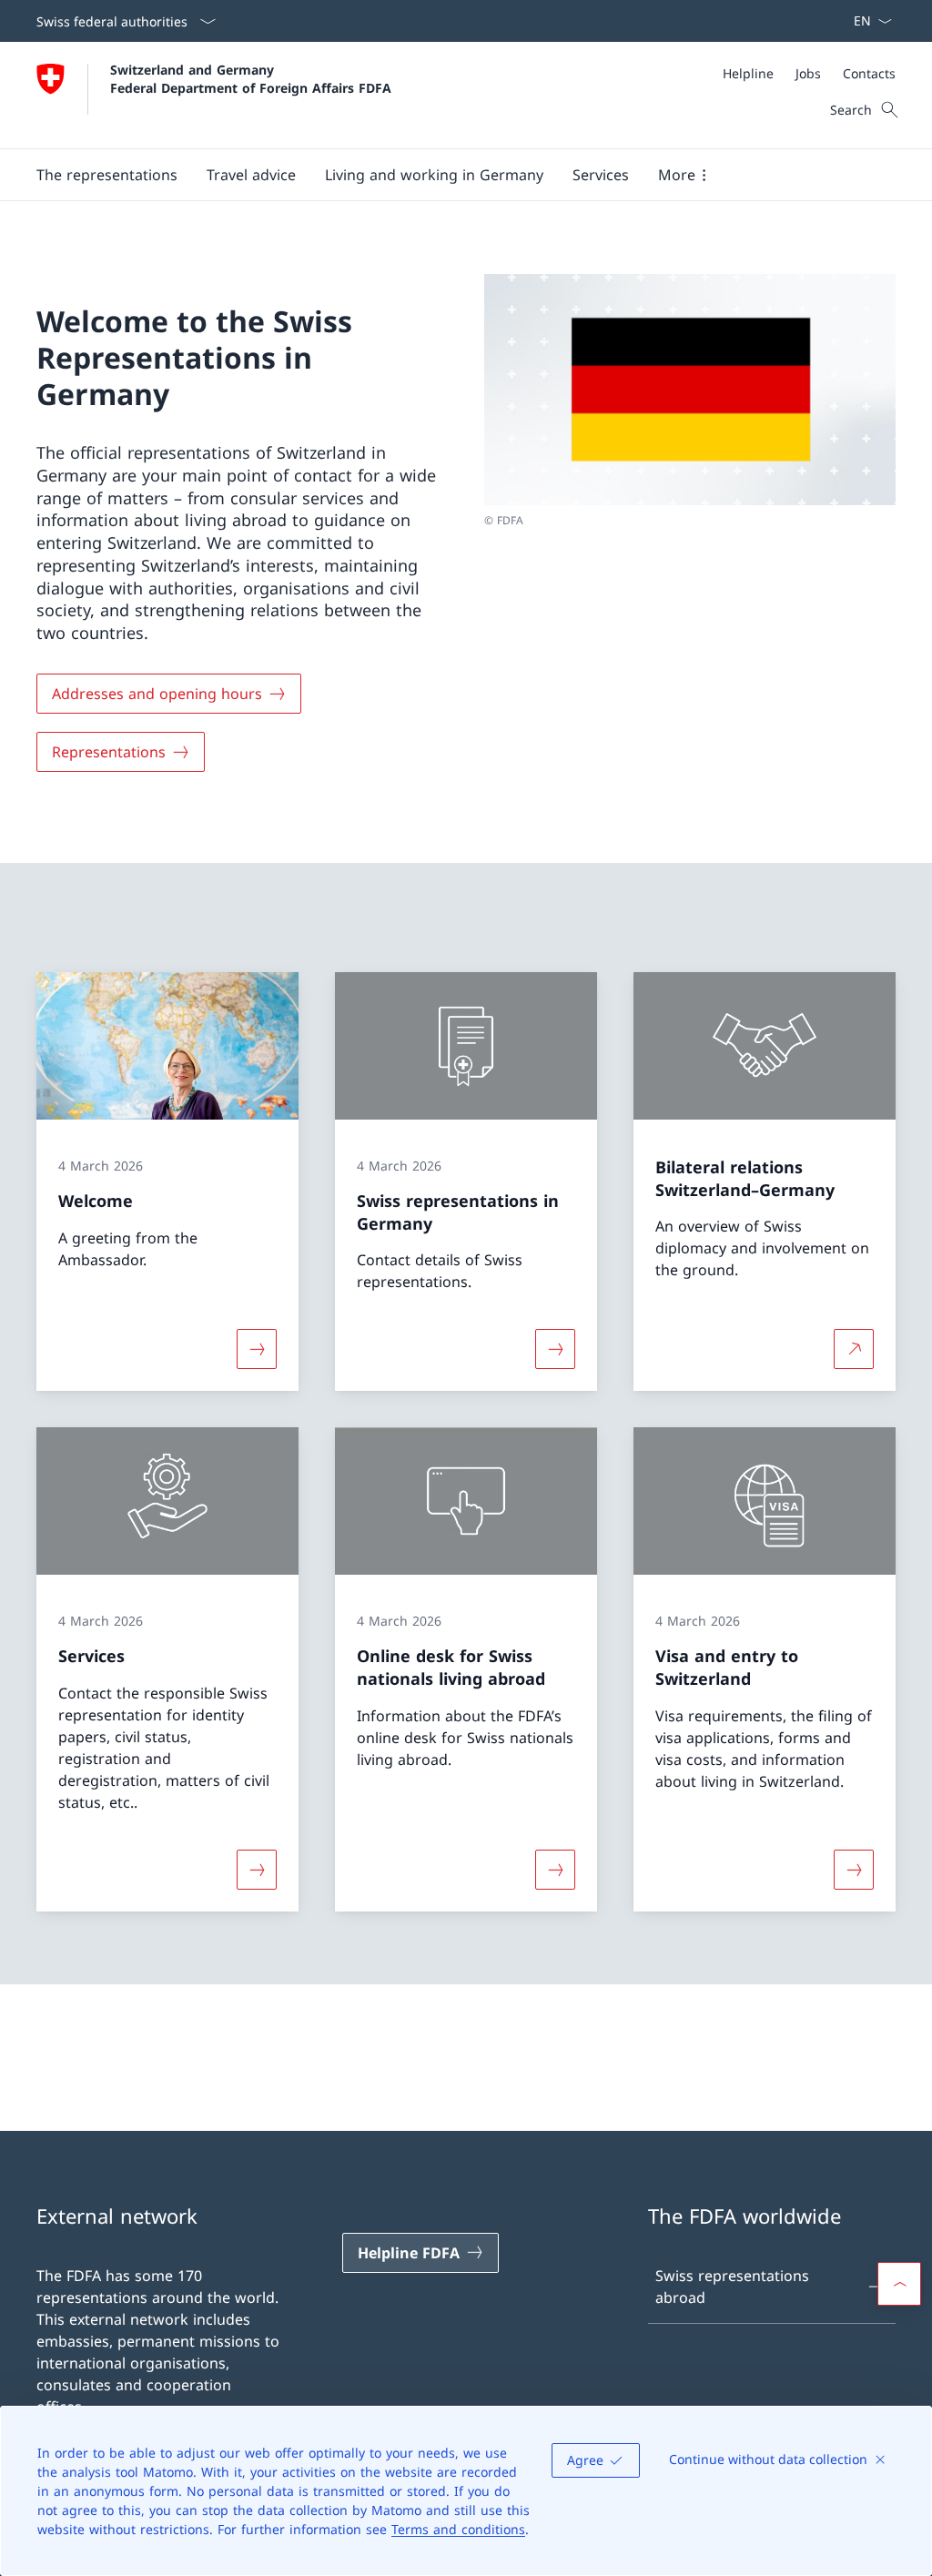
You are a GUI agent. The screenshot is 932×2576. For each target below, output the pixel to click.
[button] (107, 175)
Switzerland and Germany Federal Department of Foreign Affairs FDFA (251, 78)
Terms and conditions (458, 2529)
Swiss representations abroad (732, 2287)
